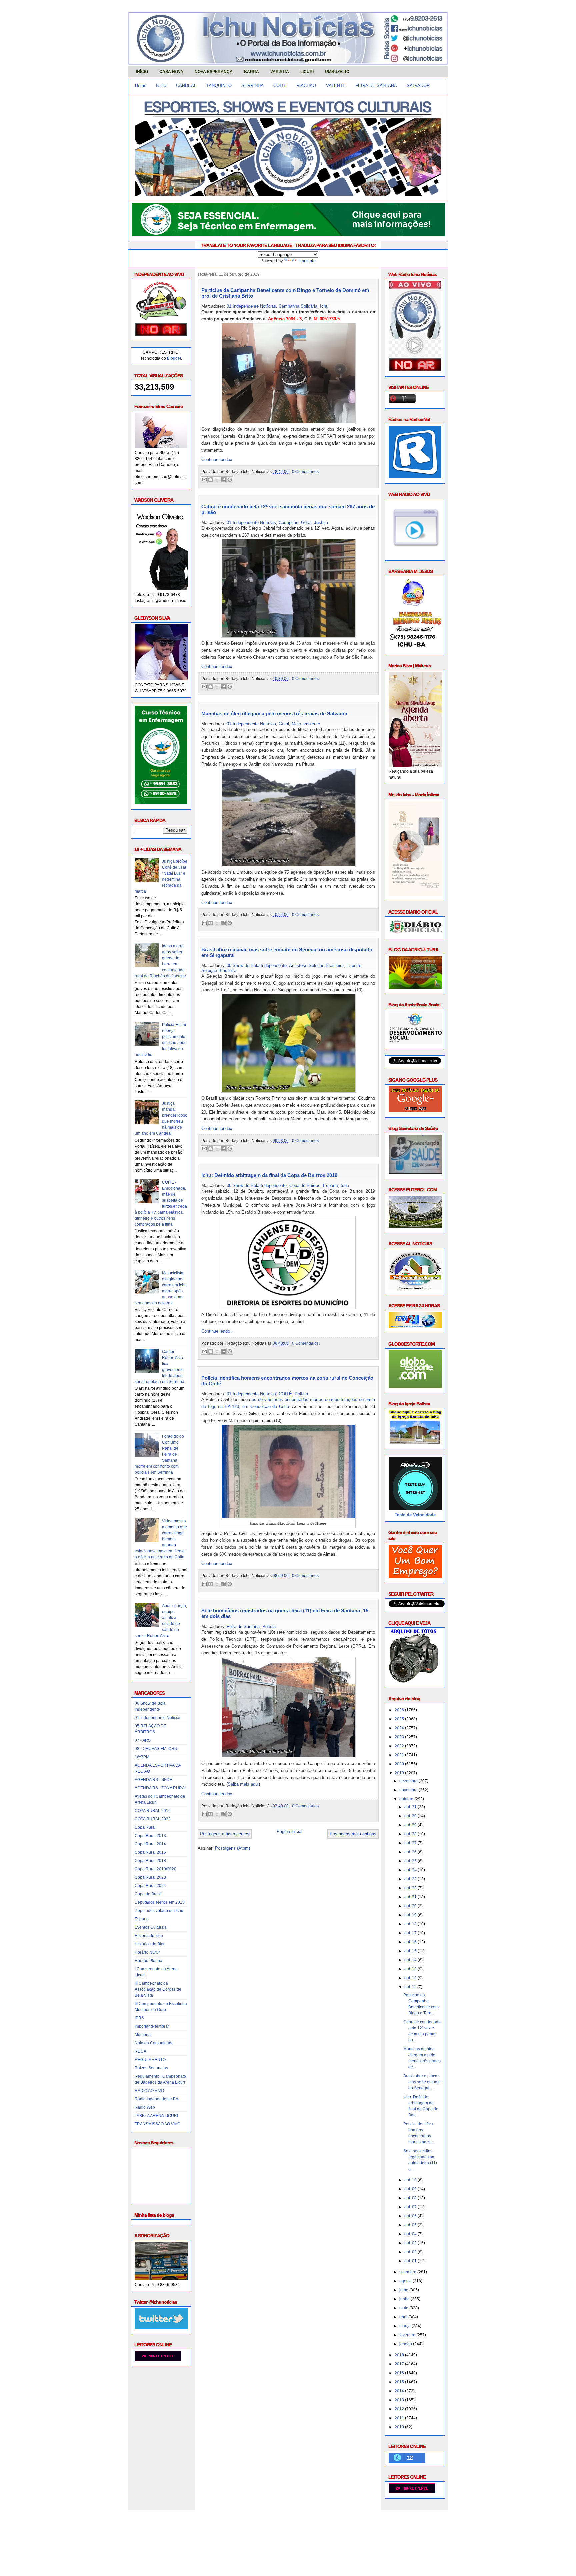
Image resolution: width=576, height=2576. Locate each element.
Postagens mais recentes (225, 1834)
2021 (400, 1755)
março (405, 2326)
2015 (400, 2382)
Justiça (321, 522)
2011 (400, 2418)
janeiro (406, 2344)
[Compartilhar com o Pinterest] (230, 480)
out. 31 (411, 1807)
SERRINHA (252, 85)
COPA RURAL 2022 (153, 1819)
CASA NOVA (171, 72)
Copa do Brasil (148, 1894)
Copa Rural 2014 (150, 1844)
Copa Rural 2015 (150, 1852)
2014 (400, 2391)
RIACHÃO (306, 85)
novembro (409, 1790)
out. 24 (411, 1870)
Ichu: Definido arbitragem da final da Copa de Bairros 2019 (269, 1175)
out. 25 (411, 1861)
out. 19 (411, 1915)
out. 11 (411, 1987)
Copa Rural (145, 1827)
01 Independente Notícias (158, 1718)
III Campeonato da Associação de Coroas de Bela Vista (158, 1989)
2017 (400, 2364)
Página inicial (289, 1831)
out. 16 (411, 1942)
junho (405, 2299)
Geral (306, 522)
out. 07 (411, 2207)
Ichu (324, 306)
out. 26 (411, 1852)
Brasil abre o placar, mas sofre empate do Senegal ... (422, 2082)
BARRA (251, 72)
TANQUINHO (219, 85)
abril (404, 2317)
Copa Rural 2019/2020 (155, 1869)
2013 (400, 2400)
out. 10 (411, 2180)
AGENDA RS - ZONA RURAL (161, 1788)
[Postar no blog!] (211, 480)
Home (141, 85)
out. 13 (411, 1969)
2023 (400, 1737)
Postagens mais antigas (353, 1834)
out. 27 (411, 1843)
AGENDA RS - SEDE (153, 1780)
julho (404, 2290)
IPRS (139, 2018)
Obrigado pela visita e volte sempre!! (176, 2520)
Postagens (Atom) (232, 1848)
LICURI (307, 72)
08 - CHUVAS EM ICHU (156, 1749)
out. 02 (411, 2252)
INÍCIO (142, 72)
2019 (400, 1773)
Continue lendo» (217, 459)
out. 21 (411, 1897)
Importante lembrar (152, 2026)
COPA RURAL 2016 (153, 1811)
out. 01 (411, 2261)
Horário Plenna (148, 1961)
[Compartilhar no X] (217, 480)
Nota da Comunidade (154, 2043)
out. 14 (411, 1960)
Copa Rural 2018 (150, 1861)
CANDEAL (186, 85)
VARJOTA (280, 72)
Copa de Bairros (305, 1185)
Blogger (174, 358)
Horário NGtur (147, 1952)
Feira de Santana (243, 1626)
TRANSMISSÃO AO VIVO (157, 2124)
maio (404, 2308)
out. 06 (411, 2216)
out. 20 (411, 1906)
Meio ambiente (306, 724)
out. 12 (411, 1978)
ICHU (161, 85)
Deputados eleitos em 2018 (160, 1902)
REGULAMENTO (150, 2060)
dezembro (409, 1781)
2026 (400, 1710)
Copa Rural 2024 (150, 1886)
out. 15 (411, 1951)
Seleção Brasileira (219, 970)
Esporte (142, 1919)
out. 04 (411, 2234)
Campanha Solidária (298, 306)
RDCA (140, 2051)
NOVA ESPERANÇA (214, 72)
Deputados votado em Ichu (159, 1911)
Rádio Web (145, 2107)
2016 (400, 2373)
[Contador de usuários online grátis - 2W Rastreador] (412, 2492)
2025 (400, 1719)
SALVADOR (418, 85)
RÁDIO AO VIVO (149, 2091)
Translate (307, 261)
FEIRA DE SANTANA (376, 85)
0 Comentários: (306, 471)
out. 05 (411, 2225)
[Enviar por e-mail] (204, 480)
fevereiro (408, 2335)
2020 (400, 1764)
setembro (408, 2272)
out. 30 (411, 1816)
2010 (400, 2427)
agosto (406, 2281)
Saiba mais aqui (243, 1784)
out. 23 (411, 1879)
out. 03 (411, 2243)
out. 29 (411, 1825)
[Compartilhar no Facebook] (223, 480)
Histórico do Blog (150, 1944)
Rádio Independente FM (157, 2099)
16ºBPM (142, 1757)
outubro (407, 1799)
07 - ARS (143, 1740)
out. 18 (411, 1924)
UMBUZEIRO (337, 72)
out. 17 (411, 1933)
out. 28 (411, 1834)
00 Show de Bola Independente (257, 965)
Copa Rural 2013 (150, 1836)
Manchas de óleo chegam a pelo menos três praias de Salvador (274, 713)
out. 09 (411, 2189)
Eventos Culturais (151, 1927)
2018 (400, 2355)
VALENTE (336, 85)
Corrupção (288, 522)
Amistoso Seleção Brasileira (316, 965)
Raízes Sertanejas (151, 2068)
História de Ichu (149, 1936)
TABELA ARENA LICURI (156, 2116)
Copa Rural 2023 (150, 1877)
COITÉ (280, 85)
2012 (400, 2409)
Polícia (301, 1394)
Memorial (143, 2035)
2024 (400, 1728)
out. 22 (411, 1888)
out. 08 (411, 2198)
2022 (400, 1746)
